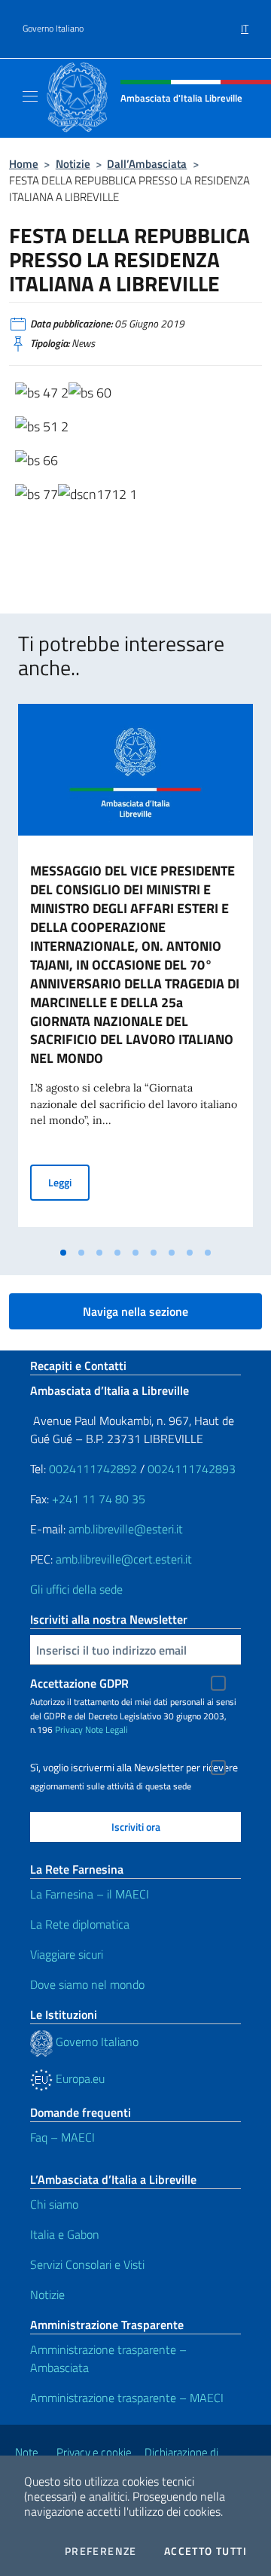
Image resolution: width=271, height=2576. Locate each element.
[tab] (63, 1253)
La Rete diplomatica (80, 1924)
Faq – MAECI (62, 2137)
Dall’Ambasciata (147, 164)
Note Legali (107, 1730)
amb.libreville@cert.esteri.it (124, 1559)
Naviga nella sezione (135, 1311)
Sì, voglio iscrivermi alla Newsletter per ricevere (134, 1768)
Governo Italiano (53, 29)
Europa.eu (79, 2078)
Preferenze (101, 2551)
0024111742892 (93, 1469)
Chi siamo (54, 2204)
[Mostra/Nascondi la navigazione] (30, 96)
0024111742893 (192, 1469)
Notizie (73, 164)
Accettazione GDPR (79, 1683)
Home (24, 164)
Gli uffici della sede (76, 1589)
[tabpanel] (135, 971)
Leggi (69, 1182)
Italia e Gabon (65, 2234)
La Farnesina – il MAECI (90, 1894)
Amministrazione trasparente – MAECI (127, 2398)
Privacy (69, 1730)
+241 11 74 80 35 (99, 1499)
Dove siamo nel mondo (87, 1984)
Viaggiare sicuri (67, 1954)
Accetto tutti (206, 2551)
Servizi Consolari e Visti (87, 2264)
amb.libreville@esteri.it (126, 1529)
